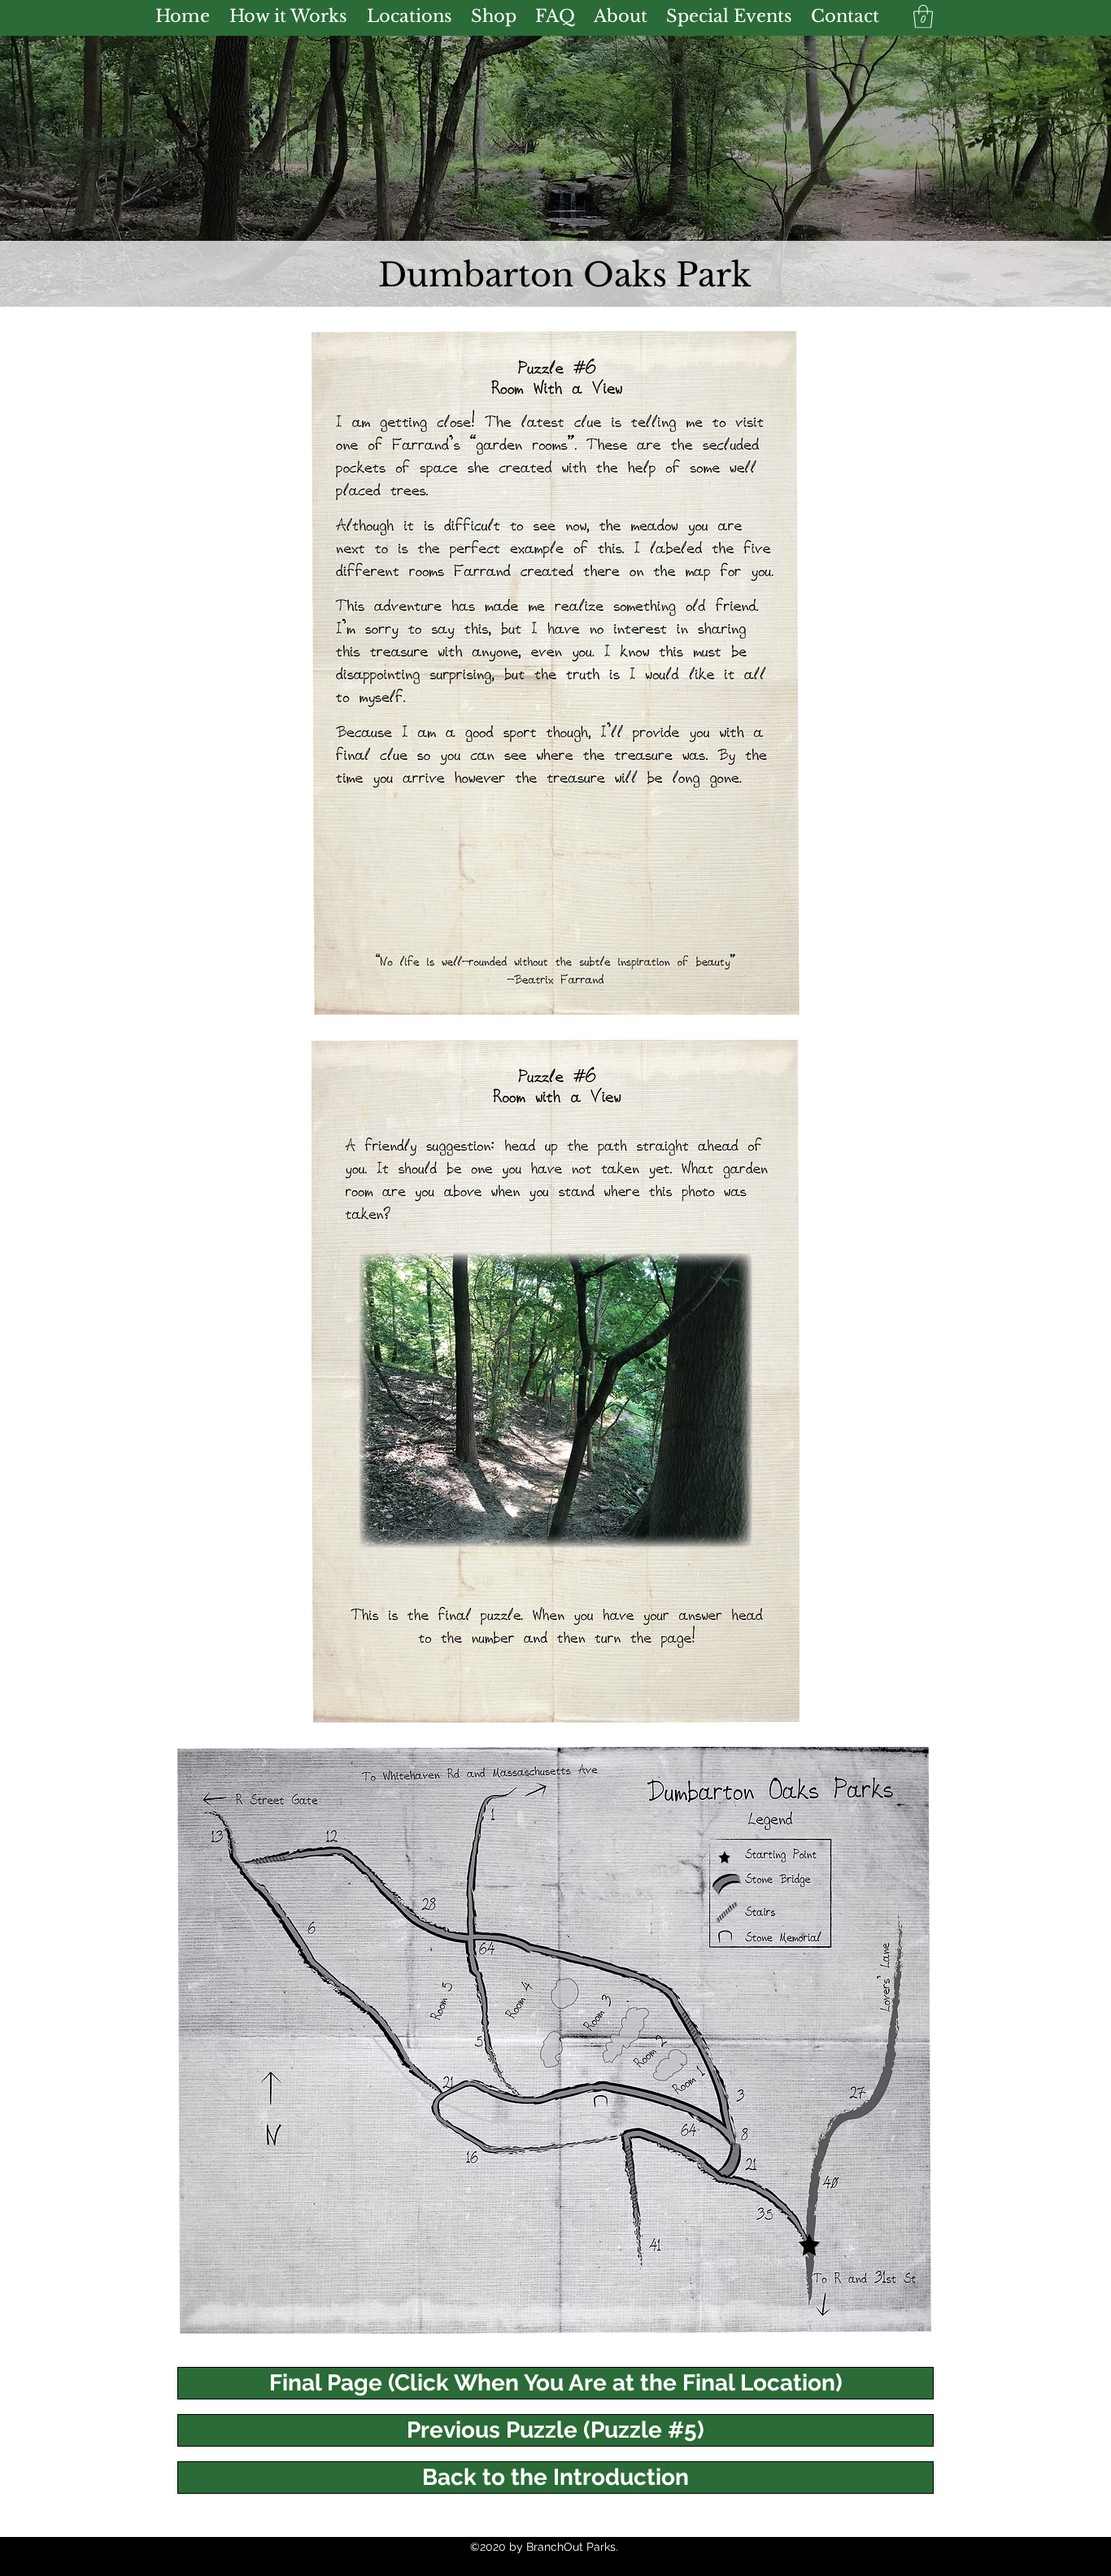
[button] (923, 17)
